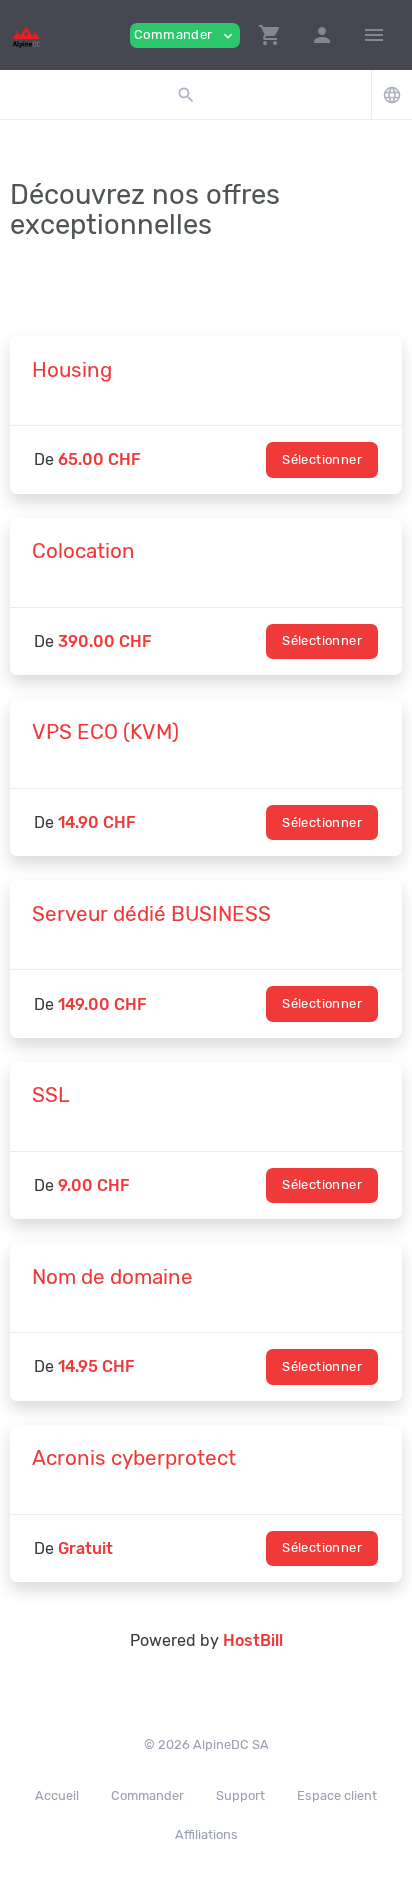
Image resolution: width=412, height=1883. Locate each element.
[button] (270, 35)
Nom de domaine (112, 1277)
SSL (51, 1095)
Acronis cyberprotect (134, 1458)
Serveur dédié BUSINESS (151, 914)
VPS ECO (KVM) (105, 732)
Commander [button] (185, 35)
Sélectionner (322, 459)
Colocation (83, 551)
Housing (72, 370)
